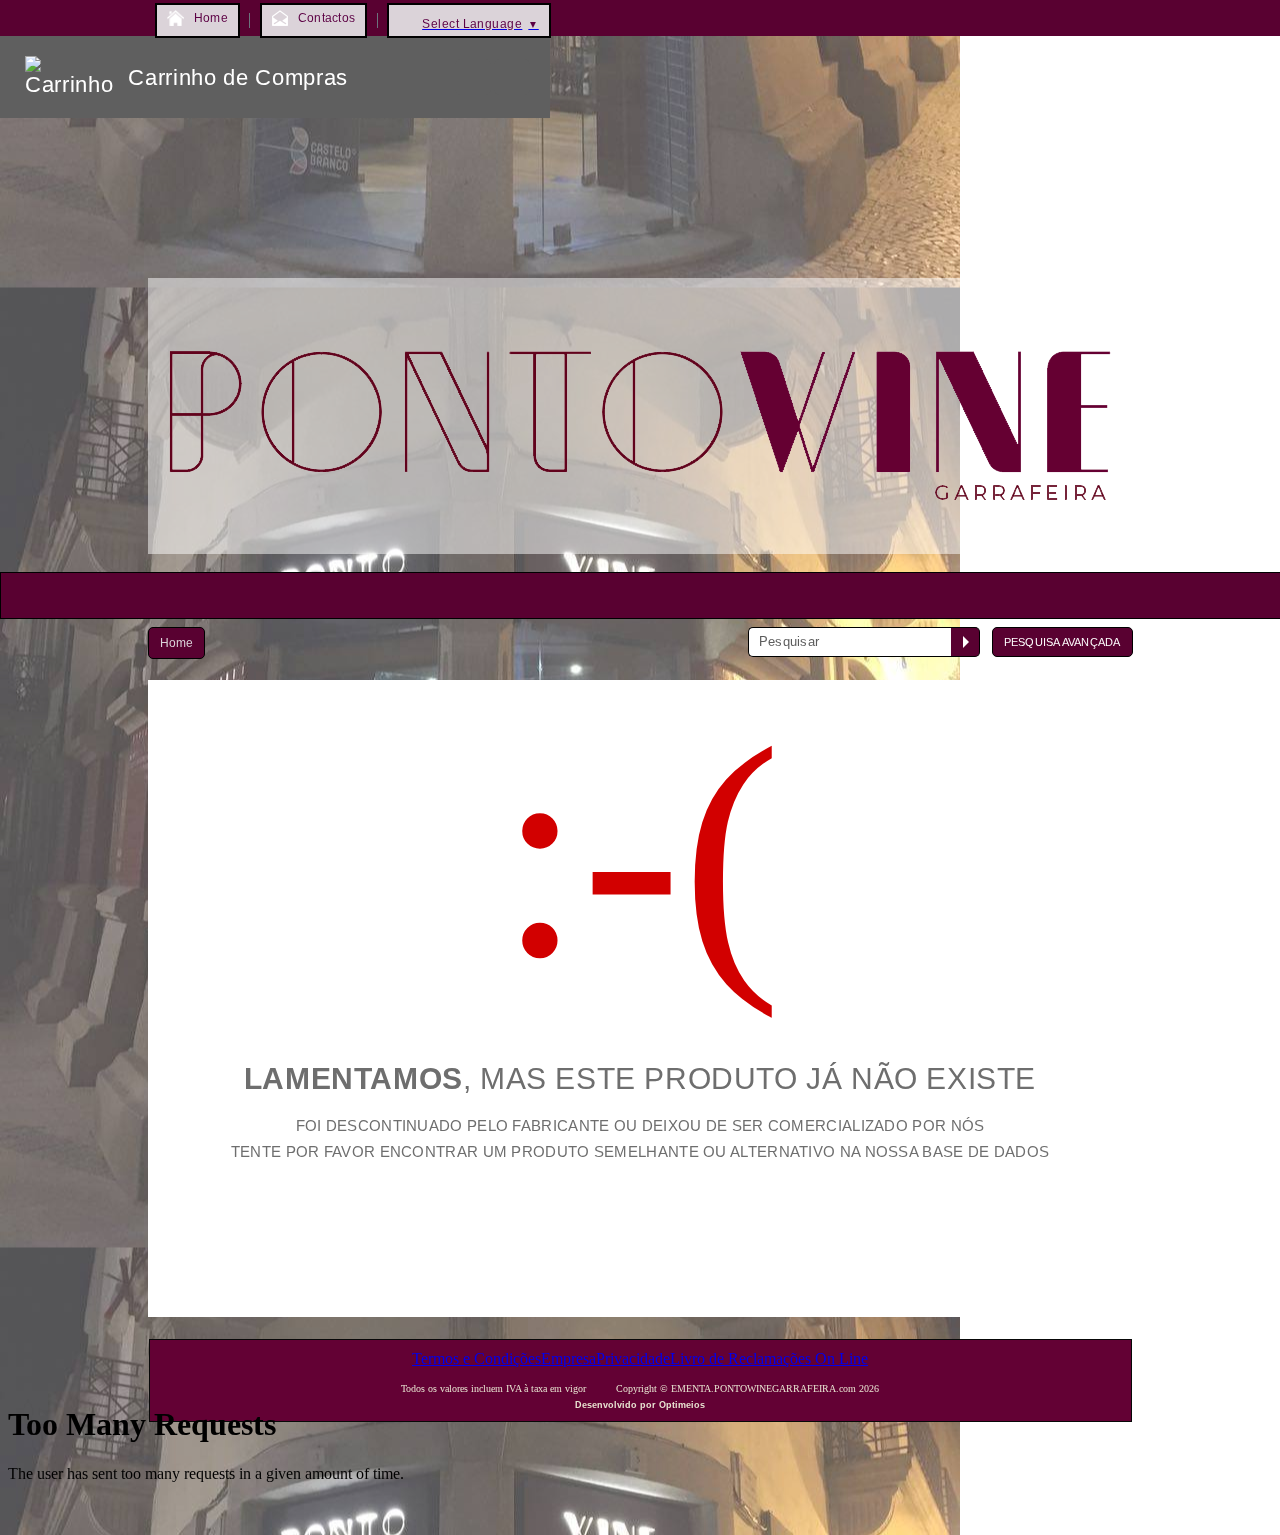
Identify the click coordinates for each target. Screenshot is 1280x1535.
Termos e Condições (476, 1358)
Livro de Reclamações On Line (769, 1358)
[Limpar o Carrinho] (473, 77)
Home (177, 643)
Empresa (568, 1358)
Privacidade (633, 1358)
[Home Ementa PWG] (640, 558)
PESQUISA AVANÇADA (1062, 642)
